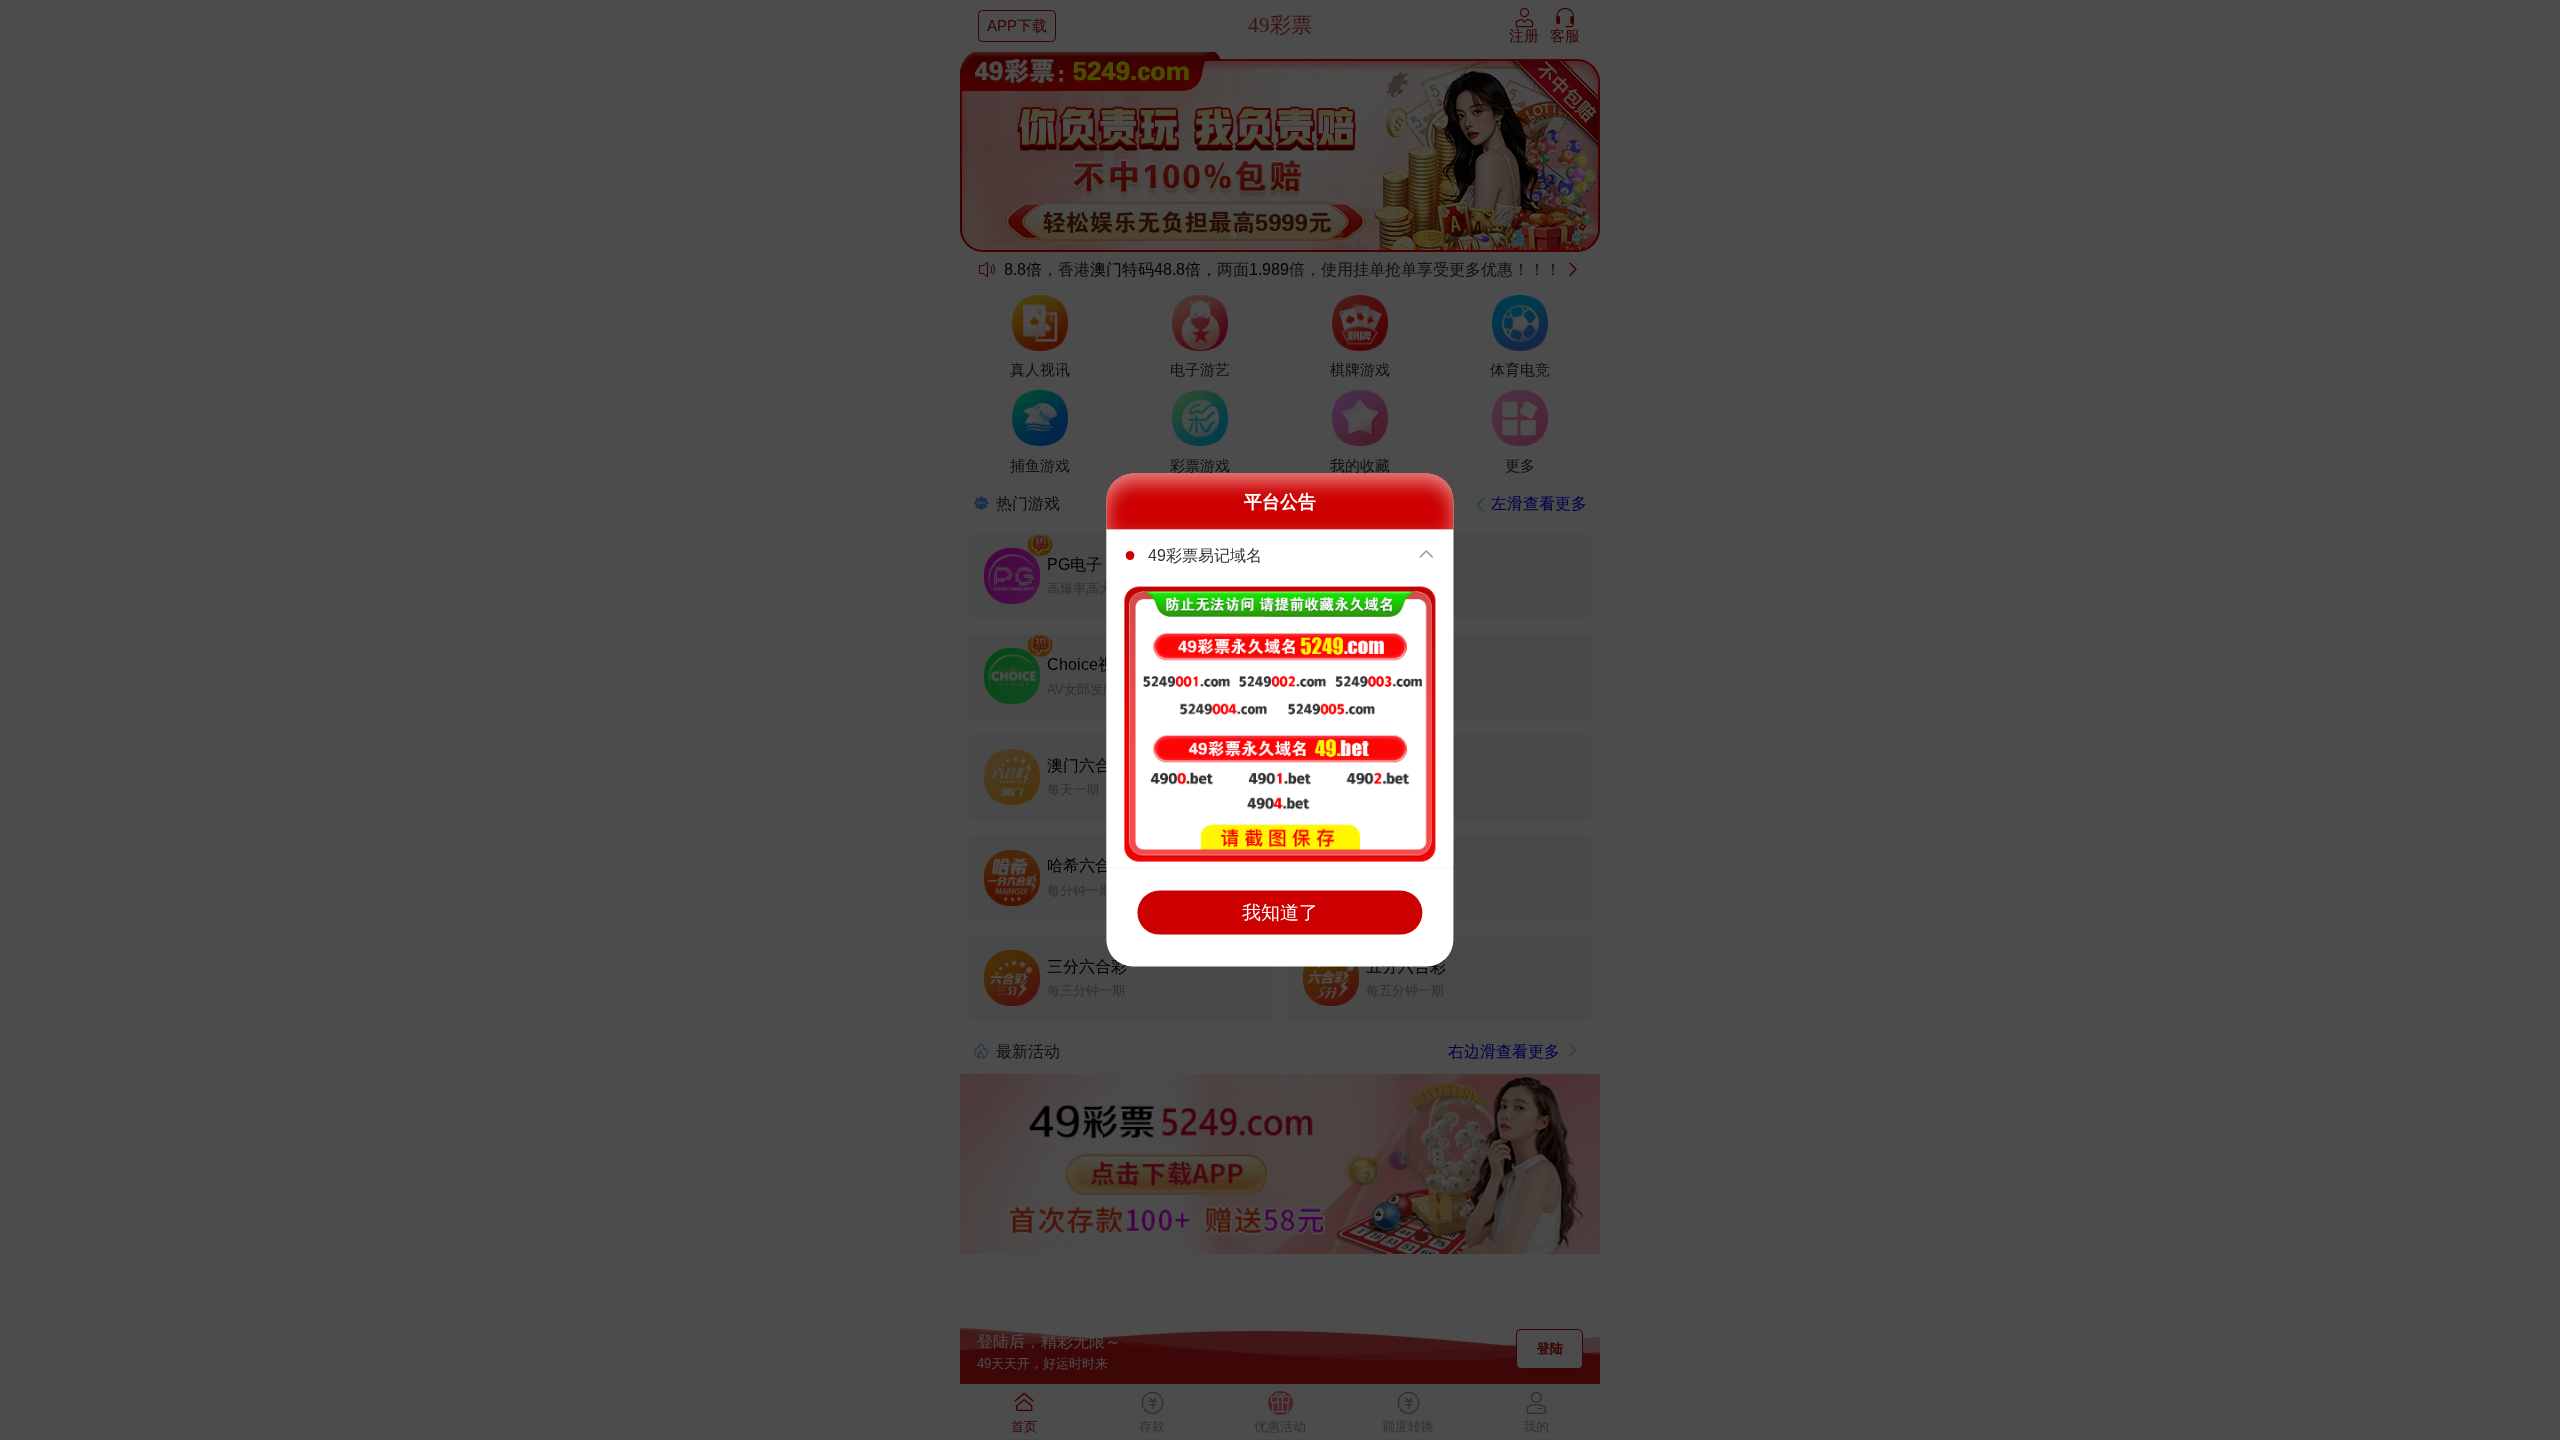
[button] (1279, 555)
